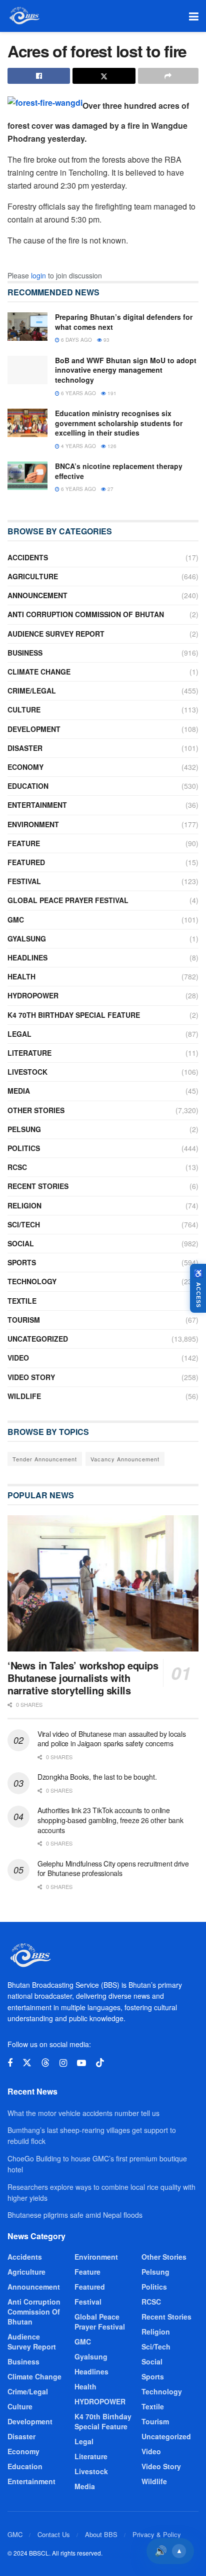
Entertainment (37, 805)
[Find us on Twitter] (27, 2063)
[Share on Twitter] (104, 76)
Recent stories (38, 1186)
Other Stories (36, 1110)
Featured (26, 862)
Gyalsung (27, 938)
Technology (32, 1281)
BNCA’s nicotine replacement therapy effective (119, 471)
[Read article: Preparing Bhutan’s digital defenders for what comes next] (27, 327)
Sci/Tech (24, 1224)
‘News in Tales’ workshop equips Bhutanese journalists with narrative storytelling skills (83, 1678)
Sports (22, 1262)
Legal (19, 1034)
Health (21, 976)
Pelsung (24, 1129)
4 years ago (78, 446)
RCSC (17, 1167)
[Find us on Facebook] (10, 2063)
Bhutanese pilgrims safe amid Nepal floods (75, 2215)
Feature (24, 843)
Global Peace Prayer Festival (68, 900)
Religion (24, 1205)
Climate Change (39, 672)
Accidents (28, 557)
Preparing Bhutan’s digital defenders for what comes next (124, 322)
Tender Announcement (45, 1459)
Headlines (27, 957)
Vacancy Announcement (125, 1459)
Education (28, 786)
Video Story (31, 1377)
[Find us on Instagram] (63, 2063)
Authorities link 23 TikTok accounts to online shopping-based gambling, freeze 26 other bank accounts (110, 1820)
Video (18, 1358)
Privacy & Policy (157, 2534)
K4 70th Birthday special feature (74, 1015)
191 (111, 393)
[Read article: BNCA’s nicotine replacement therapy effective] (27, 476)
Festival (24, 881)
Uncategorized (38, 1339)
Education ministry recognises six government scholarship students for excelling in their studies (119, 423)
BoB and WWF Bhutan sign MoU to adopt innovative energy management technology (126, 370)
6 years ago (78, 393)
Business (25, 653)
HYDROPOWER (33, 995)
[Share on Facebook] (39, 76)
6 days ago (76, 340)
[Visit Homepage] (24, 16)
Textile (22, 1301)
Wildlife (24, 1396)
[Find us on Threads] (45, 2063)
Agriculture (33, 576)
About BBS (101, 2534)
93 (106, 340)
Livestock (27, 1072)
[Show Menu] (194, 16)
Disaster (25, 748)
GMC (16, 920)
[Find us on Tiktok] (100, 2063)
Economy (25, 767)
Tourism (24, 1320)
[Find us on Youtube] (81, 2063)
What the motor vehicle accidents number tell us (83, 2113)
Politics (24, 1148)
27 (110, 489)
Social (21, 1243)
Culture (24, 709)
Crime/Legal (32, 691)
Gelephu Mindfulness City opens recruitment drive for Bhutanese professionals (113, 1869)
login (38, 275)
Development (34, 729)
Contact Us (54, 2534)
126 (111, 446)
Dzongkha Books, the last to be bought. (97, 1777)
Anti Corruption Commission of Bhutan (86, 614)
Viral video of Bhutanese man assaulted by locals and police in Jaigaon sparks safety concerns (112, 1739)
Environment (33, 824)
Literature (29, 1053)
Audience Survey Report (56, 634)
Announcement (37, 595)
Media (19, 1091)
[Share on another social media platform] (168, 76)
